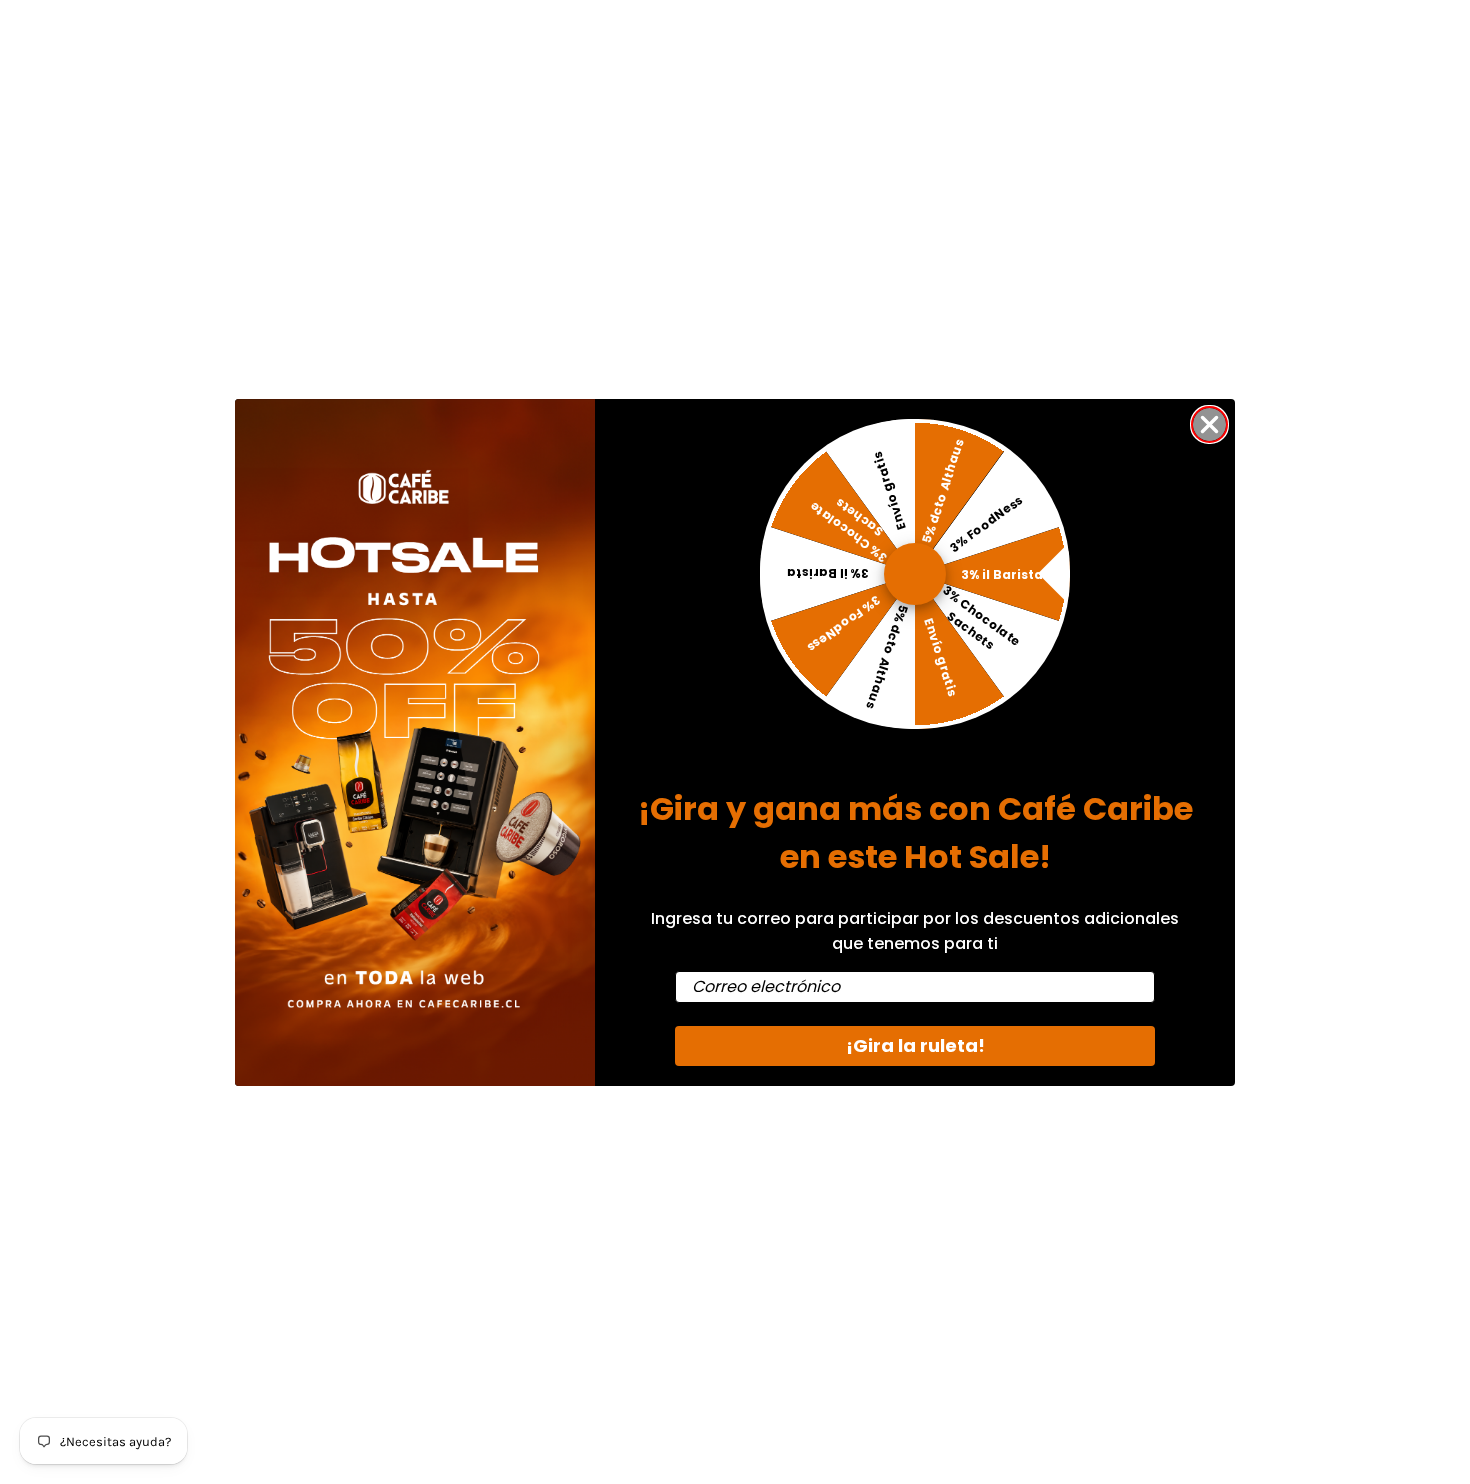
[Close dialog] (1209, 424)
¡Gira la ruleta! (915, 1045)
